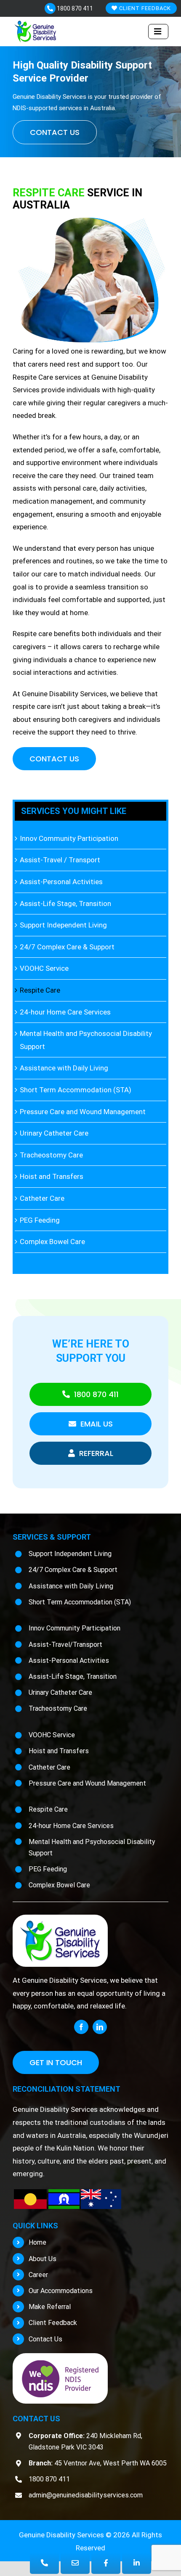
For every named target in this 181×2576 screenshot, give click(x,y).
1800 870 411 (74, 8)
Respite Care (40, 990)
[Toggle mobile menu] (158, 32)
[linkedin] (100, 2027)
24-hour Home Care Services (65, 1012)
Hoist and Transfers (52, 1176)
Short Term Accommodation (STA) (76, 1090)
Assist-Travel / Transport (60, 860)
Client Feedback (144, 8)
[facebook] (81, 2027)
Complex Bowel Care (52, 1242)
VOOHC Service (44, 968)
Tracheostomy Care (51, 1155)
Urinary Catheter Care (54, 1133)
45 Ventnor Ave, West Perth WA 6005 (98, 2463)
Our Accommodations (61, 2291)
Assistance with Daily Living (64, 1068)
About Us (43, 2259)
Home (37, 2242)
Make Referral (50, 2307)
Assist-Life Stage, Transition (65, 904)
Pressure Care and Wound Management (83, 1112)
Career (38, 2275)
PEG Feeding (40, 1220)
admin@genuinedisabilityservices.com (86, 2495)
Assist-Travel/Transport (65, 1645)
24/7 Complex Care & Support (67, 947)
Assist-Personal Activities (61, 882)
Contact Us (45, 2339)
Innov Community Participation (69, 838)
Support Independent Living (63, 925)
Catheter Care (42, 1198)
